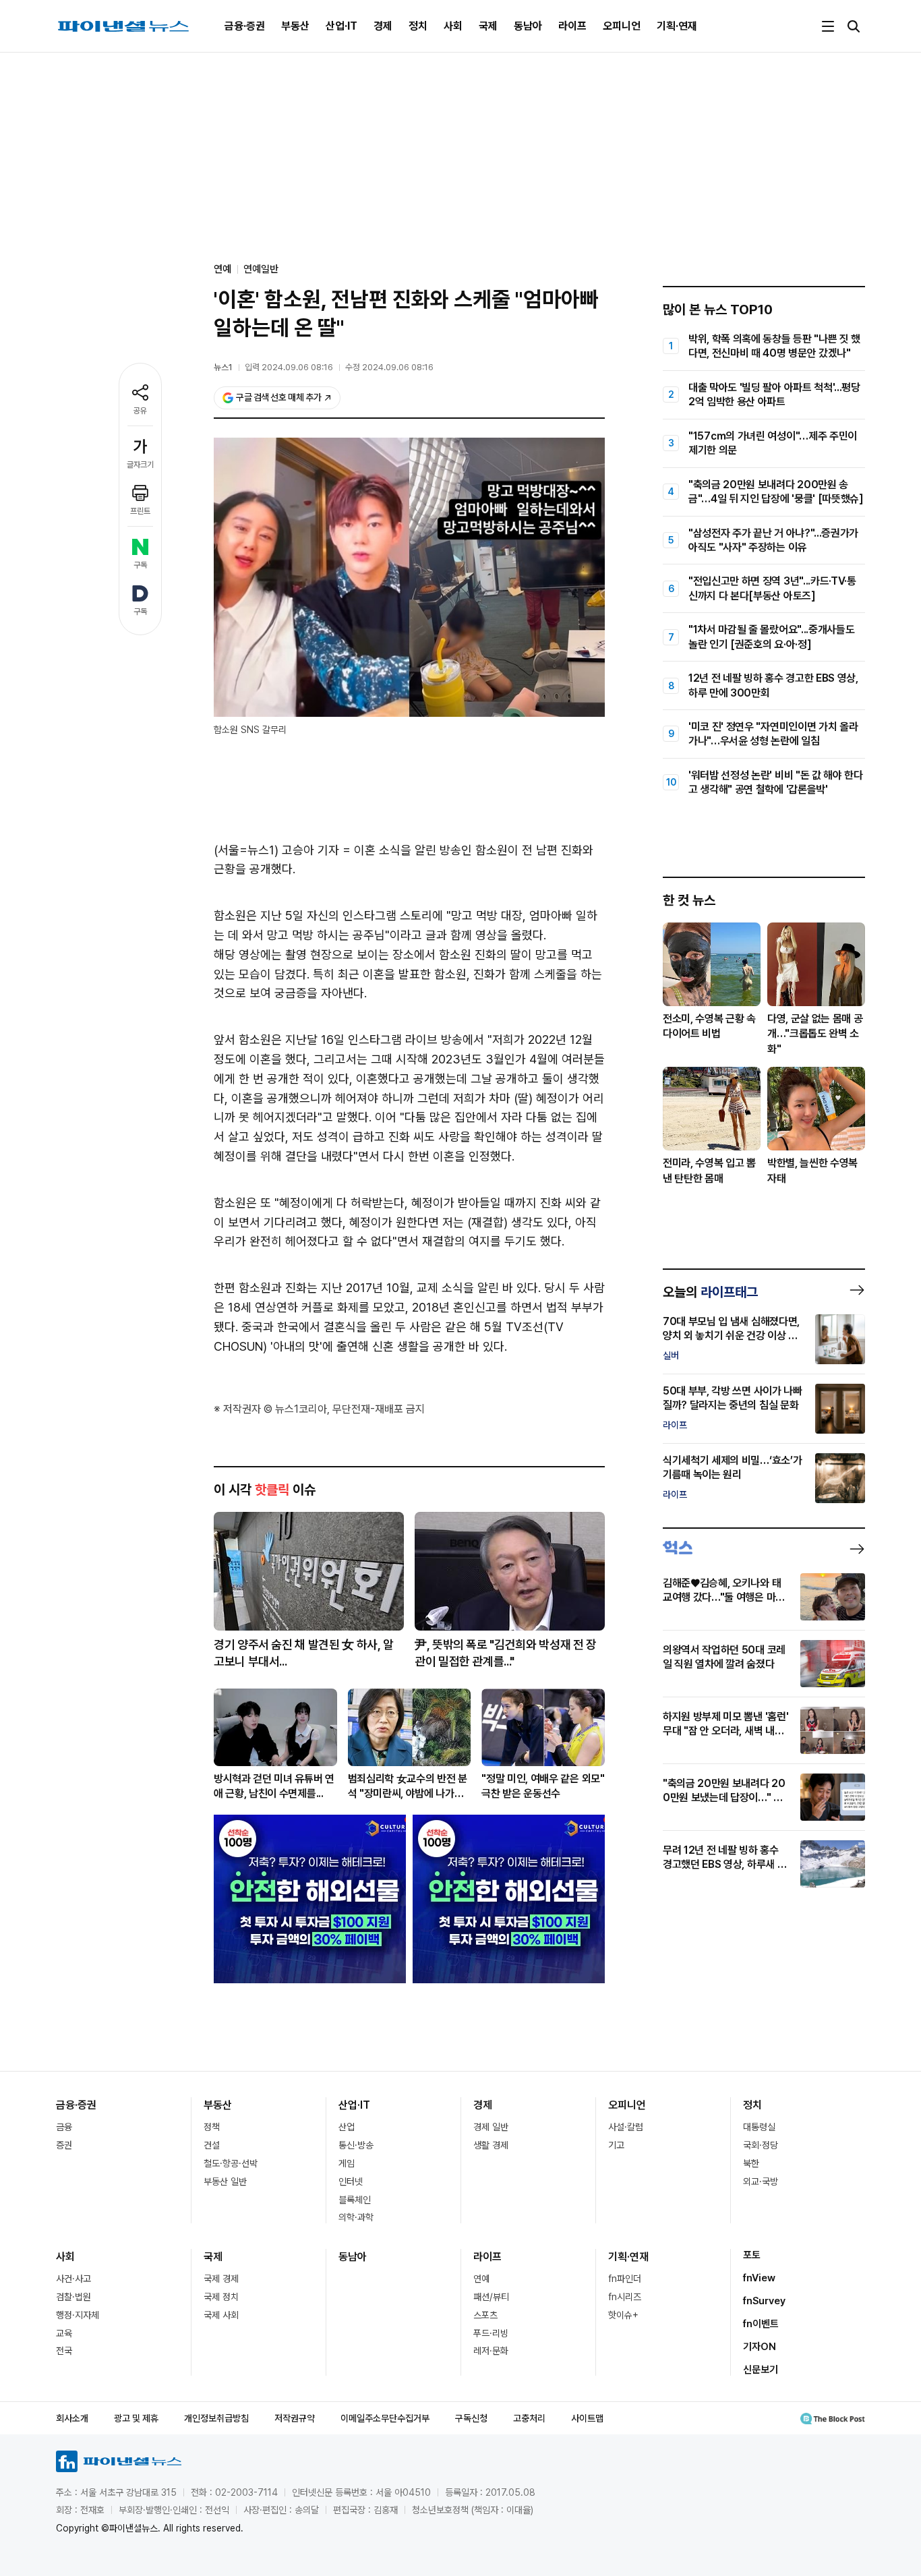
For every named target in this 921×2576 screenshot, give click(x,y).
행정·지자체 (78, 2315)
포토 (752, 2255)
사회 (453, 26)
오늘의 (710, 1292)
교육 (64, 2333)
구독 (140, 565)
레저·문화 (491, 2351)
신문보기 (761, 2370)
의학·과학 (356, 2217)
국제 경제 (221, 2279)
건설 (212, 2145)
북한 (751, 2163)
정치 (418, 26)
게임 (347, 2163)
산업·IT (341, 26)
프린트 (140, 511)
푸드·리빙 (491, 2333)
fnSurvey (764, 2301)
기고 (616, 2145)
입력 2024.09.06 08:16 (289, 367)
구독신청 (471, 2418)
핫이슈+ (623, 2315)
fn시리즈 (625, 2297)
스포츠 (485, 2315)
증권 (64, 2145)
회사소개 (72, 2418)
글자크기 (140, 465)
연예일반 (261, 269)
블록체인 (355, 2200)
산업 (347, 2127)
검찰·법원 (73, 2297)
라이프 (572, 26)
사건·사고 (73, 2279)
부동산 (295, 26)
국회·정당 (761, 2145)
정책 (212, 2127)
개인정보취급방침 (216, 2418)
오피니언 (622, 26)
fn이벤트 (761, 2324)
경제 (383, 26)
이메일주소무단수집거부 (385, 2418)
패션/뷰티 (491, 2297)
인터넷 (351, 2182)
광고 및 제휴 (136, 2418)
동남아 (528, 26)
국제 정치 (221, 2297)
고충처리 (529, 2418)
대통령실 (759, 2127)
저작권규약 (295, 2418)
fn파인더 (625, 2279)
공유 (140, 411)
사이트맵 (587, 2418)
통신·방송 (356, 2145)
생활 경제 (491, 2145)
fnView (759, 2278)
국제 (488, 26)
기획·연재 (677, 26)
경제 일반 (491, 2127)
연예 (481, 2279)
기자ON (760, 2347)
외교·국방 (761, 2182)
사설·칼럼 (626, 2127)
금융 (64, 2127)
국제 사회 (221, 2315)
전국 (64, 2351)
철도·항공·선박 (231, 2163)
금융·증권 (245, 26)
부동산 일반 (225, 2182)
